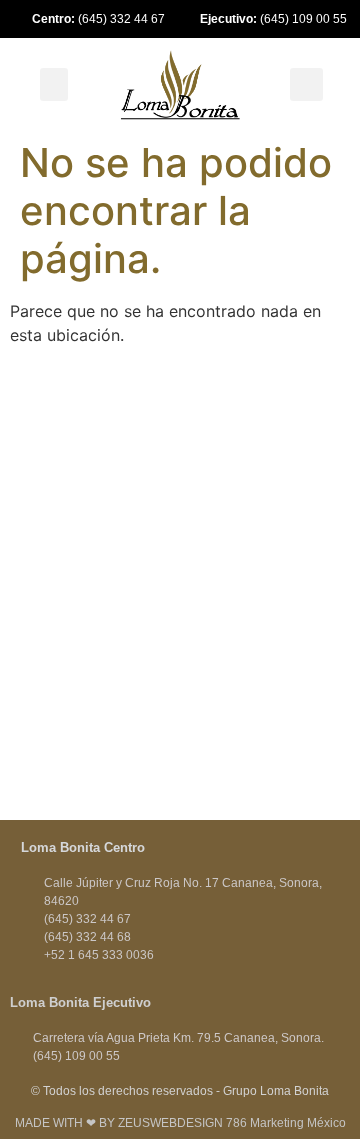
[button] (54, 84)
